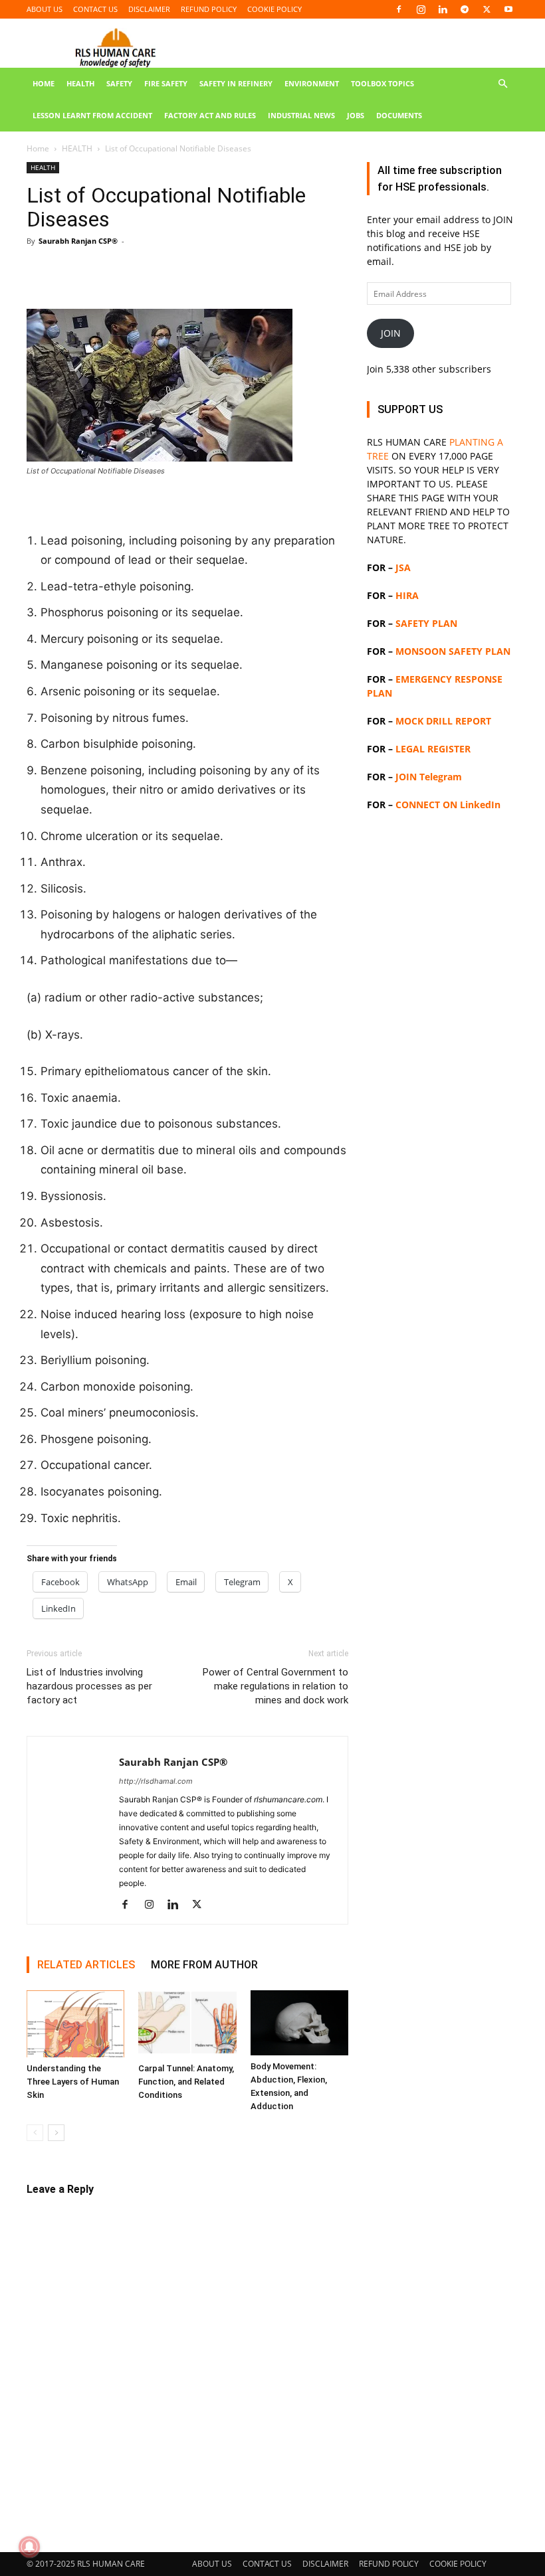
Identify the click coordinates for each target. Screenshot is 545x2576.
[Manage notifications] (29, 2547)
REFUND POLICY (209, 9)
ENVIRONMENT (312, 83)
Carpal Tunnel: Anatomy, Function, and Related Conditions (186, 2082)
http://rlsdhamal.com (156, 1781)
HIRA (407, 595)
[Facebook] (399, 9)
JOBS (356, 115)
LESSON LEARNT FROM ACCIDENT (92, 115)
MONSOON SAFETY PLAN (453, 651)
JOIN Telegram (429, 777)
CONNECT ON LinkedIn (448, 805)
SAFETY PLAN (426, 623)
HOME (44, 83)
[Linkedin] (443, 9)
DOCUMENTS (399, 115)
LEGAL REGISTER (433, 749)
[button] (502, 84)
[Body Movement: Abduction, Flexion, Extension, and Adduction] (299, 2023)
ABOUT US (45, 9)
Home (38, 148)
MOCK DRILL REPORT (443, 721)
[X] (487, 9)
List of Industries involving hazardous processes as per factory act (89, 1686)
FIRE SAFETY (166, 83)
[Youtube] (508, 9)
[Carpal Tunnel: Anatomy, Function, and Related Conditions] (187, 2024)
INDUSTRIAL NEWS (301, 115)
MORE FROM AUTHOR (204, 1965)
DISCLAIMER (149, 9)
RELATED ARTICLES (86, 1965)
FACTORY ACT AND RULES (210, 115)
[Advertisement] (443, 1266)
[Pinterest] (101, 271)
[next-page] (56, 2133)
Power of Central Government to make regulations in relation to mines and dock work (275, 1686)
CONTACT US (95, 9)
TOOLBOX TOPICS (382, 83)
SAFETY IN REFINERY (236, 83)
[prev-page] (35, 2133)
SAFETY (119, 83)
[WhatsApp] (132, 271)
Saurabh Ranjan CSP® (78, 241)
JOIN (391, 333)
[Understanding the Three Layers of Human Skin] (75, 2024)
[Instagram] (421, 9)
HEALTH (80, 83)
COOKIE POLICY (274, 9)
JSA (403, 567)
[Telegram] (465, 9)
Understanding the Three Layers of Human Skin (73, 2082)
